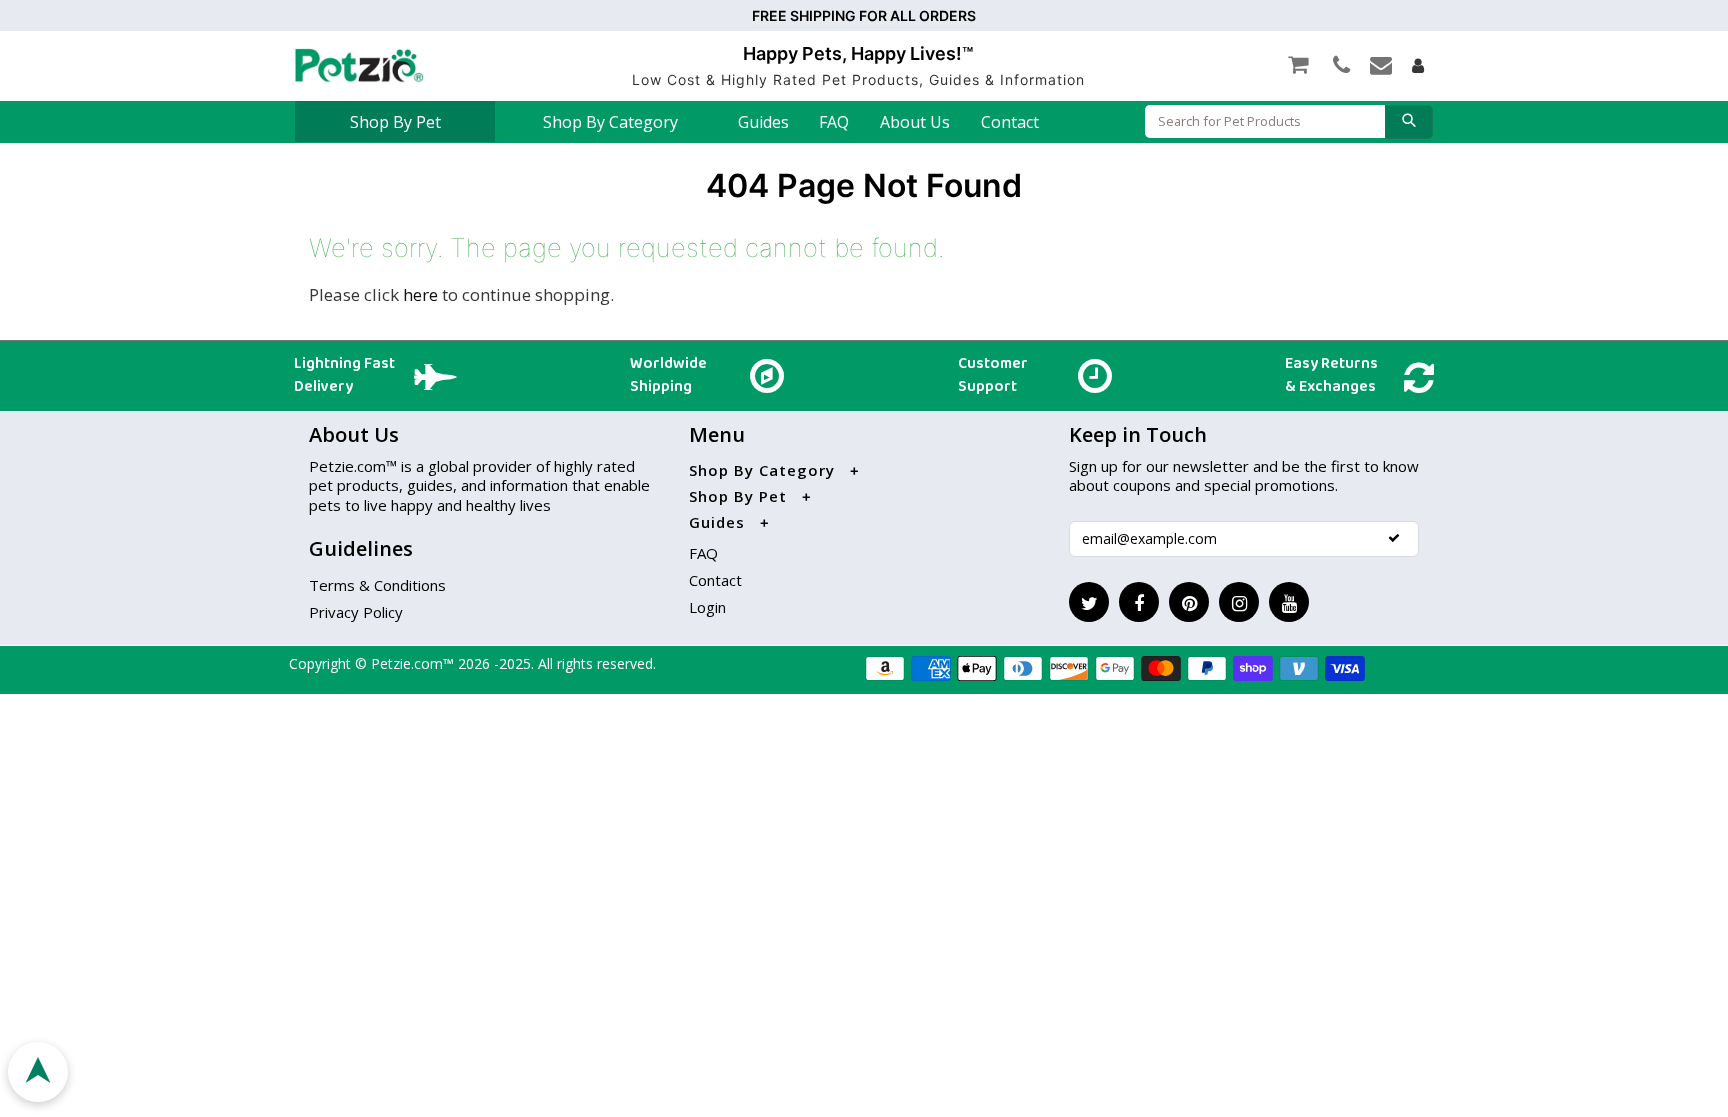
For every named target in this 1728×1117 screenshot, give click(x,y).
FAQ (834, 122)
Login (707, 607)
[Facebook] (1139, 602)
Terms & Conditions (377, 585)
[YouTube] (1289, 602)
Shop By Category (610, 122)
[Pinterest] (1189, 602)
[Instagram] (1239, 602)
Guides (763, 122)
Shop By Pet (395, 122)
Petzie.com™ (414, 663)
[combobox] (1265, 121)
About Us (915, 122)
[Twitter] (1089, 602)
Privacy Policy (356, 612)
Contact (1010, 122)
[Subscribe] (1394, 538)
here (420, 294)
